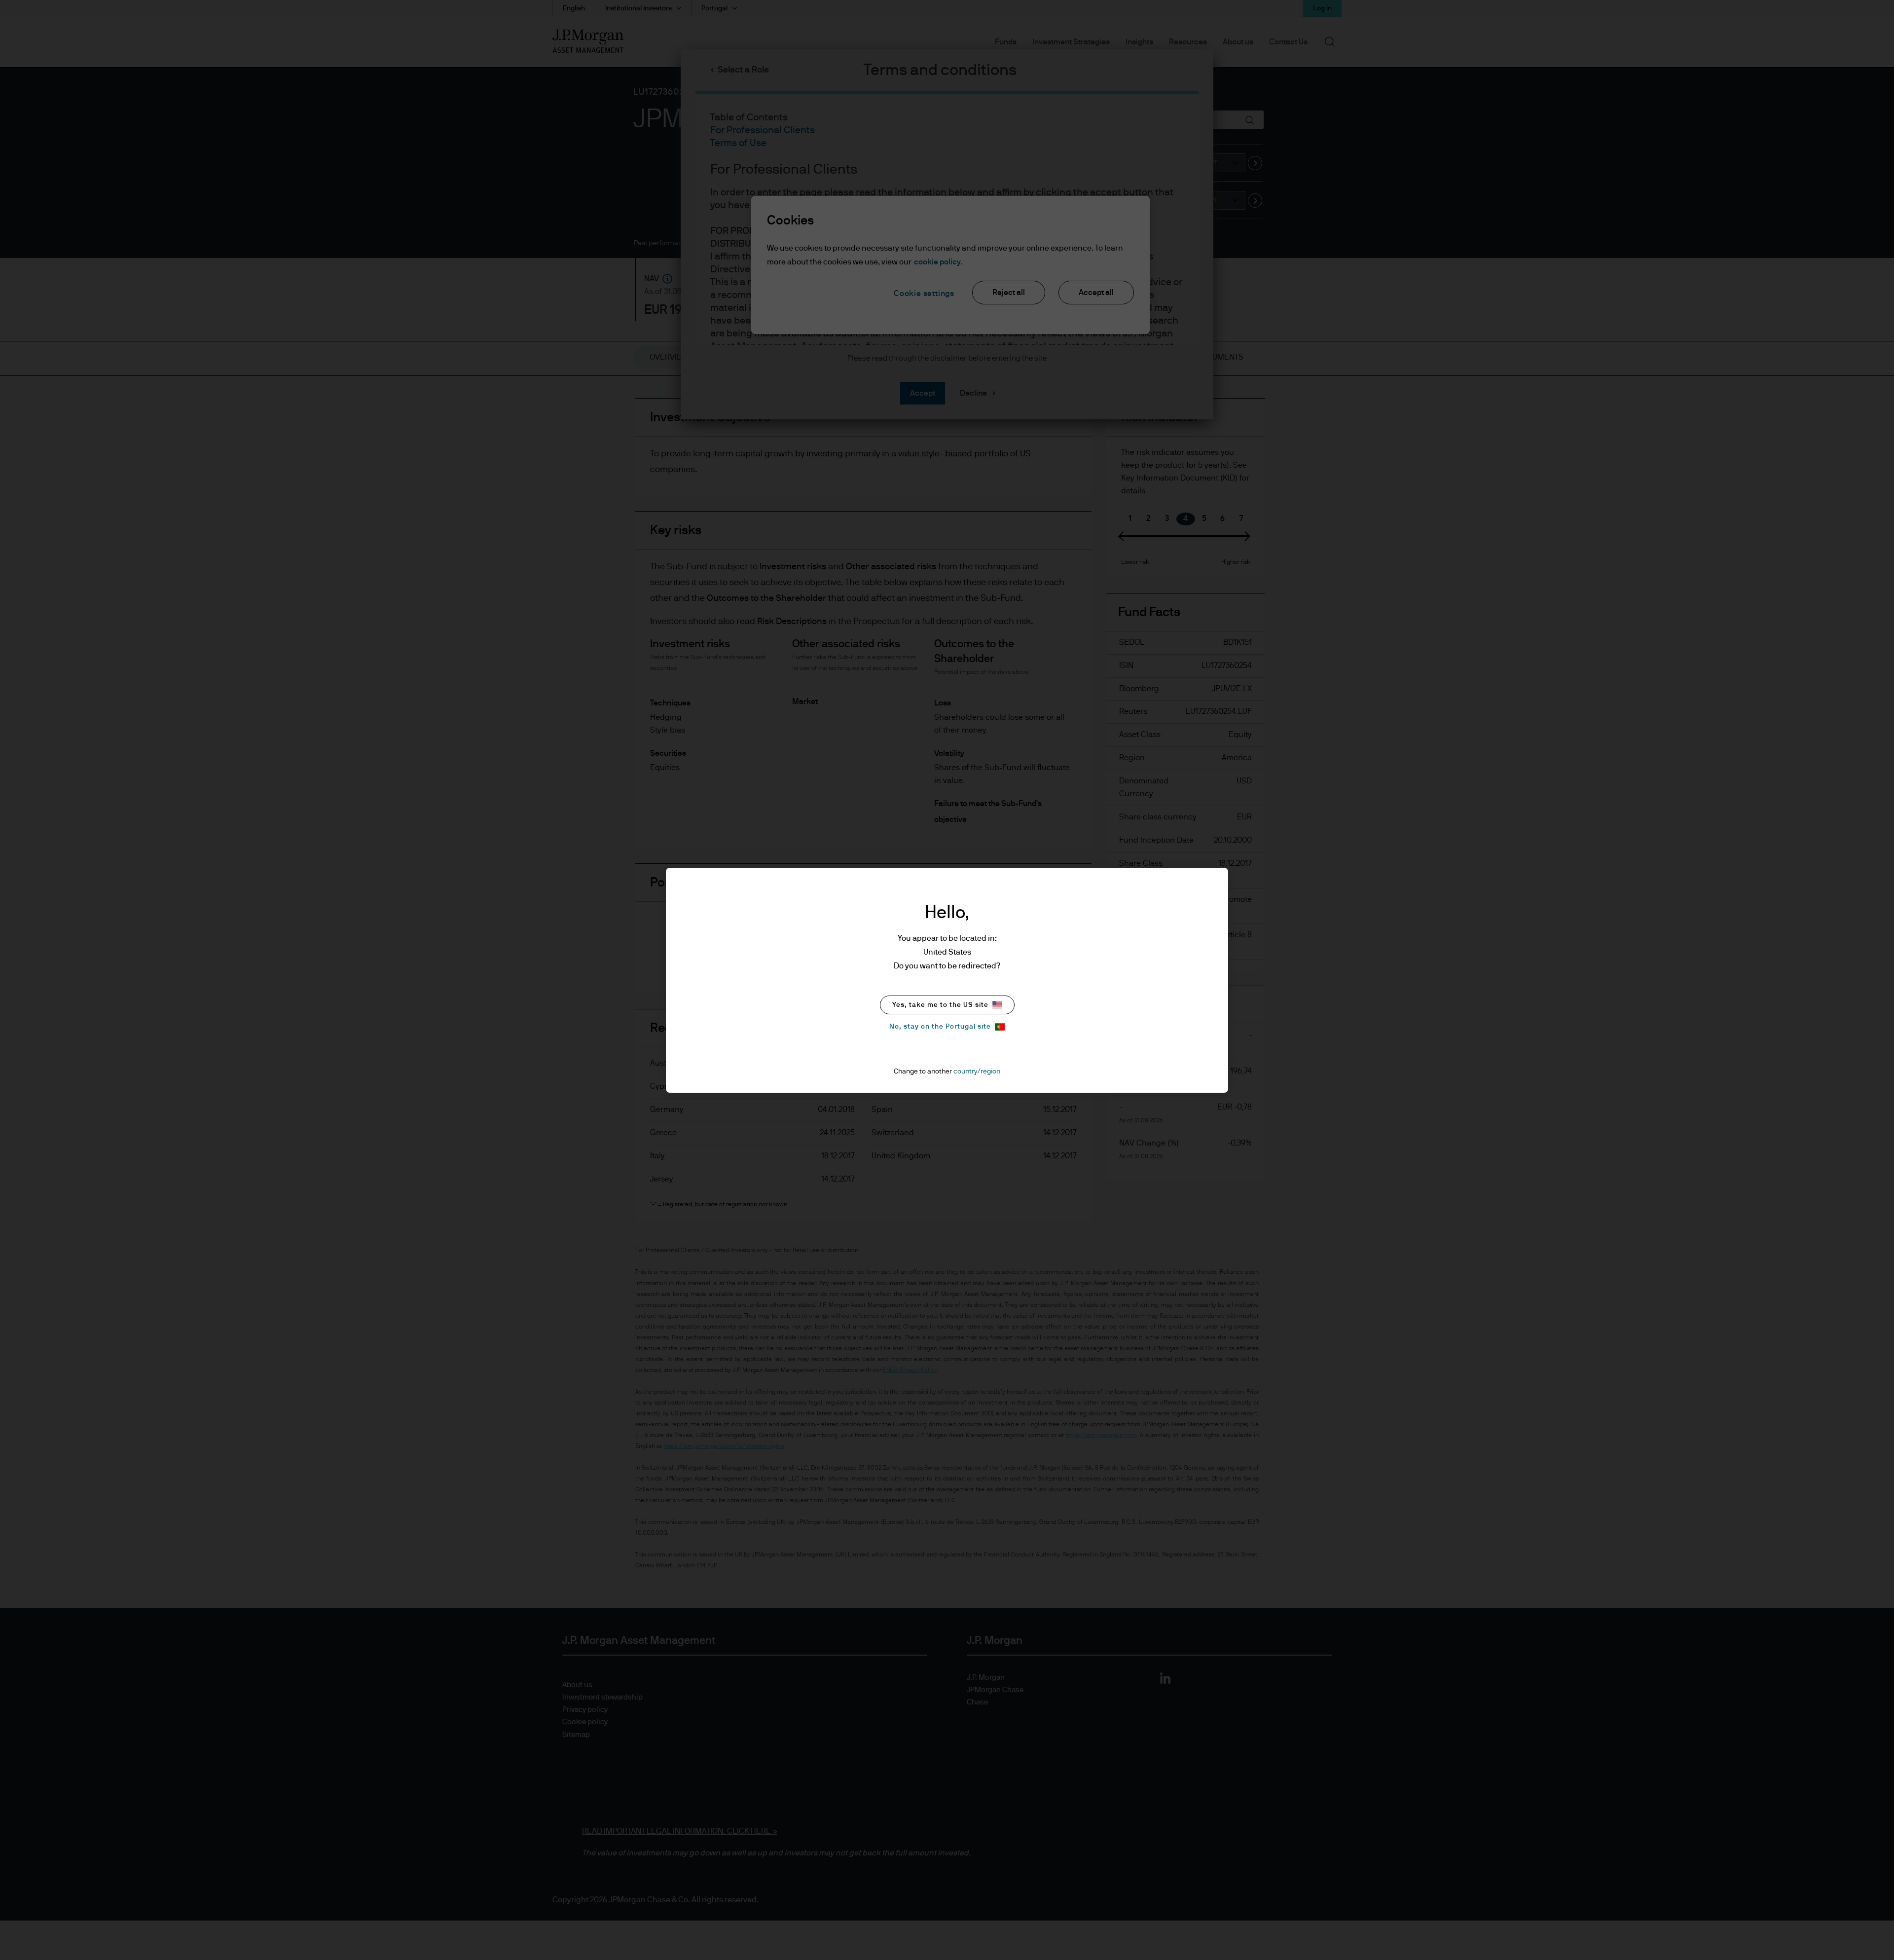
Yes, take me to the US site (940, 1005)
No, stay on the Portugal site (940, 1027)
